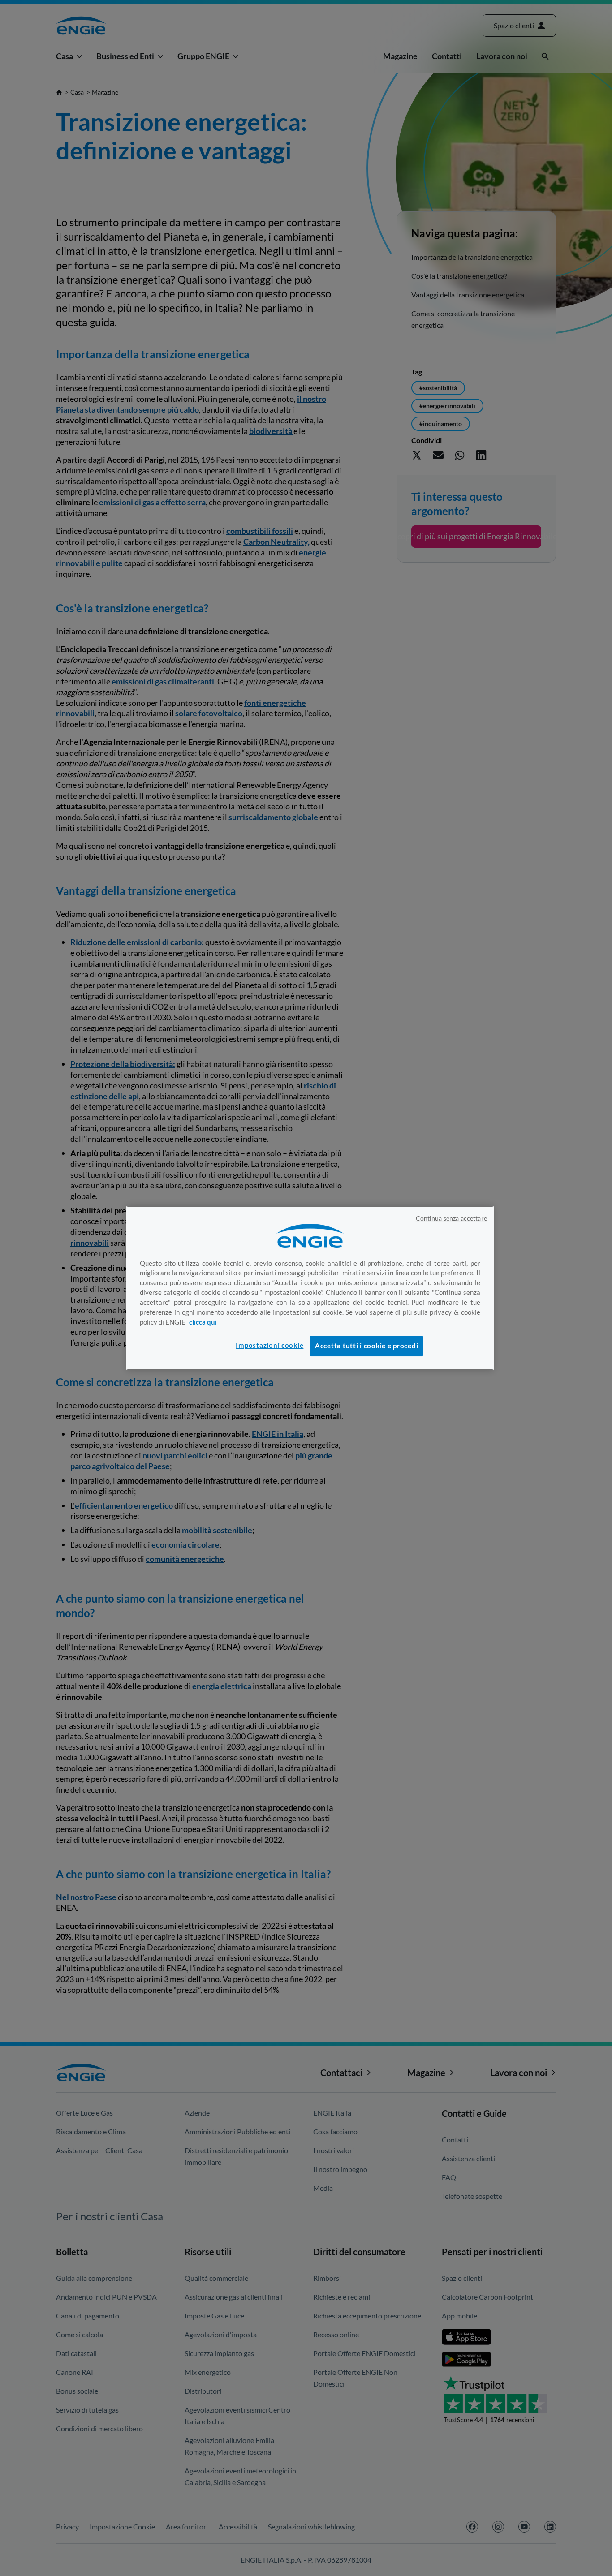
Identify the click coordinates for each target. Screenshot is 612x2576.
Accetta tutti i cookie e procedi (366, 1346)
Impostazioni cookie (269, 1345)
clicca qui (203, 1322)
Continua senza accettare (451, 1218)
